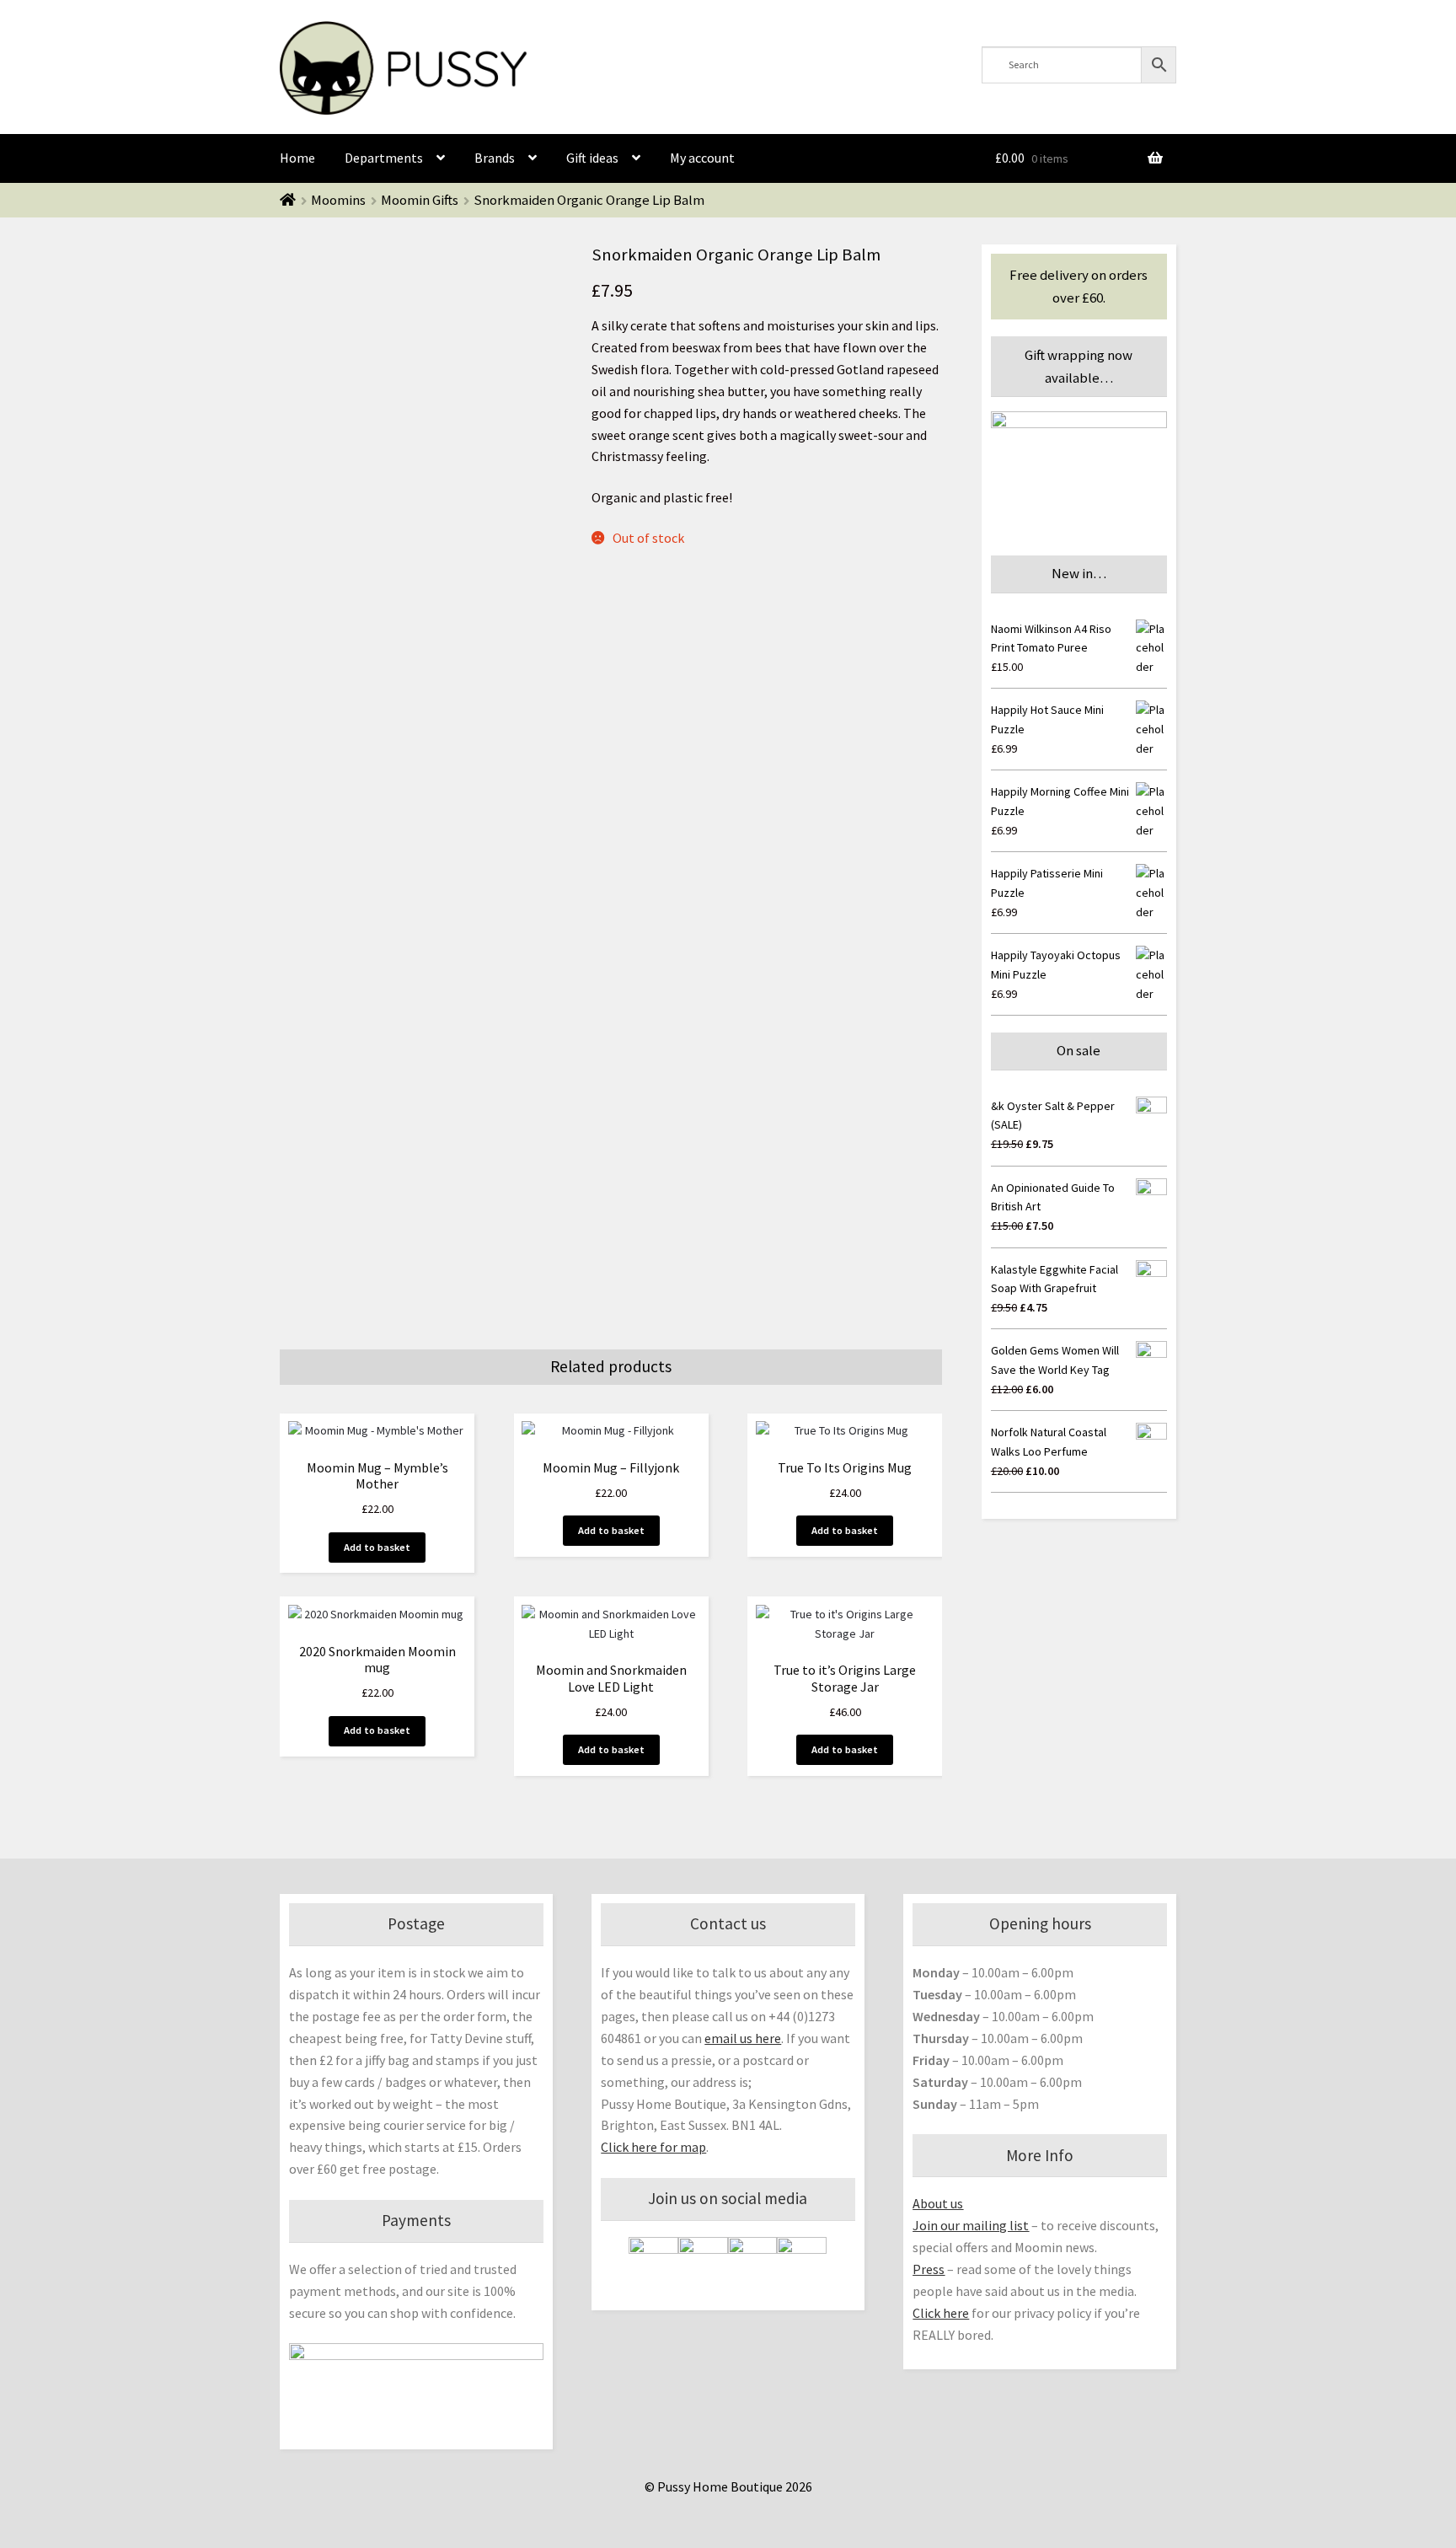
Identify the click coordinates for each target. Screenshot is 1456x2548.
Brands (495, 158)
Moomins (338, 200)
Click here (941, 2313)
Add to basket (377, 1547)
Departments (384, 158)
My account (702, 158)
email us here (743, 2038)
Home (297, 158)
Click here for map (653, 2147)
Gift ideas (592, 158)
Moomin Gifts (420, 200)
